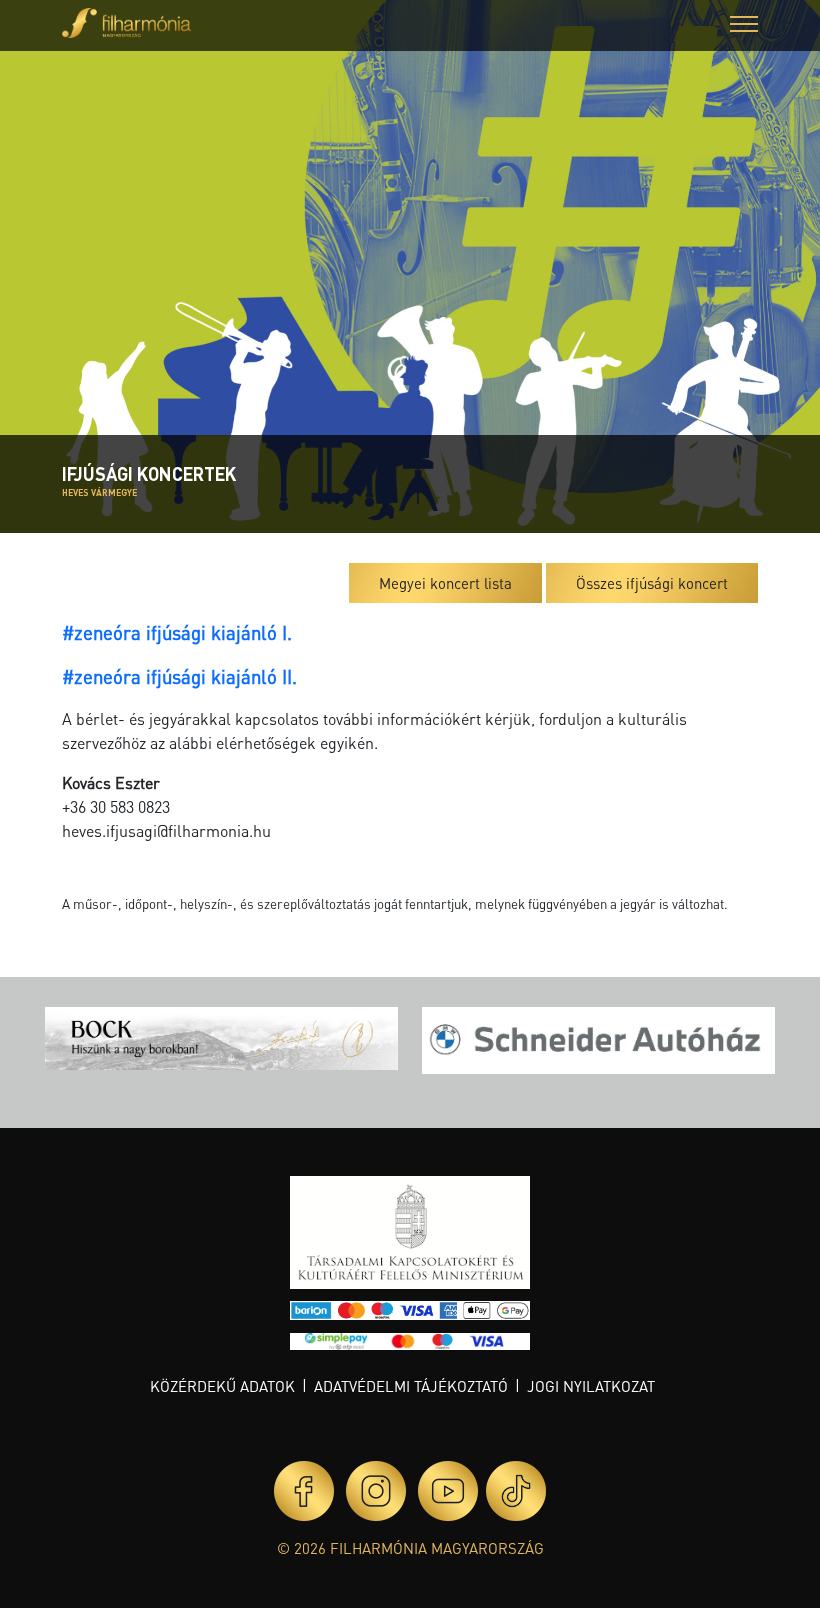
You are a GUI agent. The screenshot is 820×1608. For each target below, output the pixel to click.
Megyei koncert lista (445, 583)
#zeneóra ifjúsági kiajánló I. (177, 632)
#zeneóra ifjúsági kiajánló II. (179, 676)
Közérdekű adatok (222, 1386)
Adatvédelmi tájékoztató (411, 1386)
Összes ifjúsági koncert (652, 583)
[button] (744, 26)
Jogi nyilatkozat (591, 1386)
